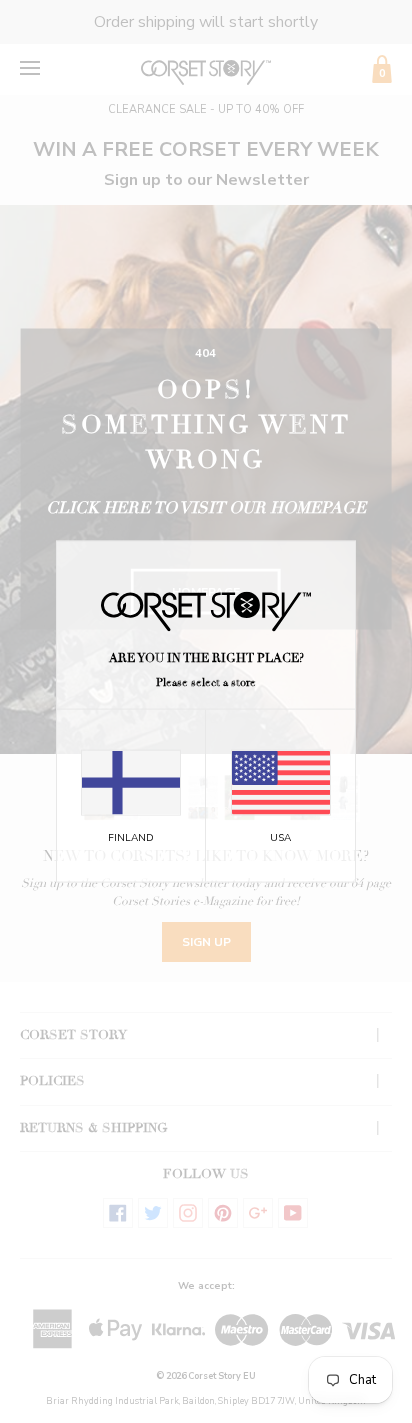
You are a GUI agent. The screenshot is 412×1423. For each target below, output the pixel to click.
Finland (131, 838)
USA (280, 838)
